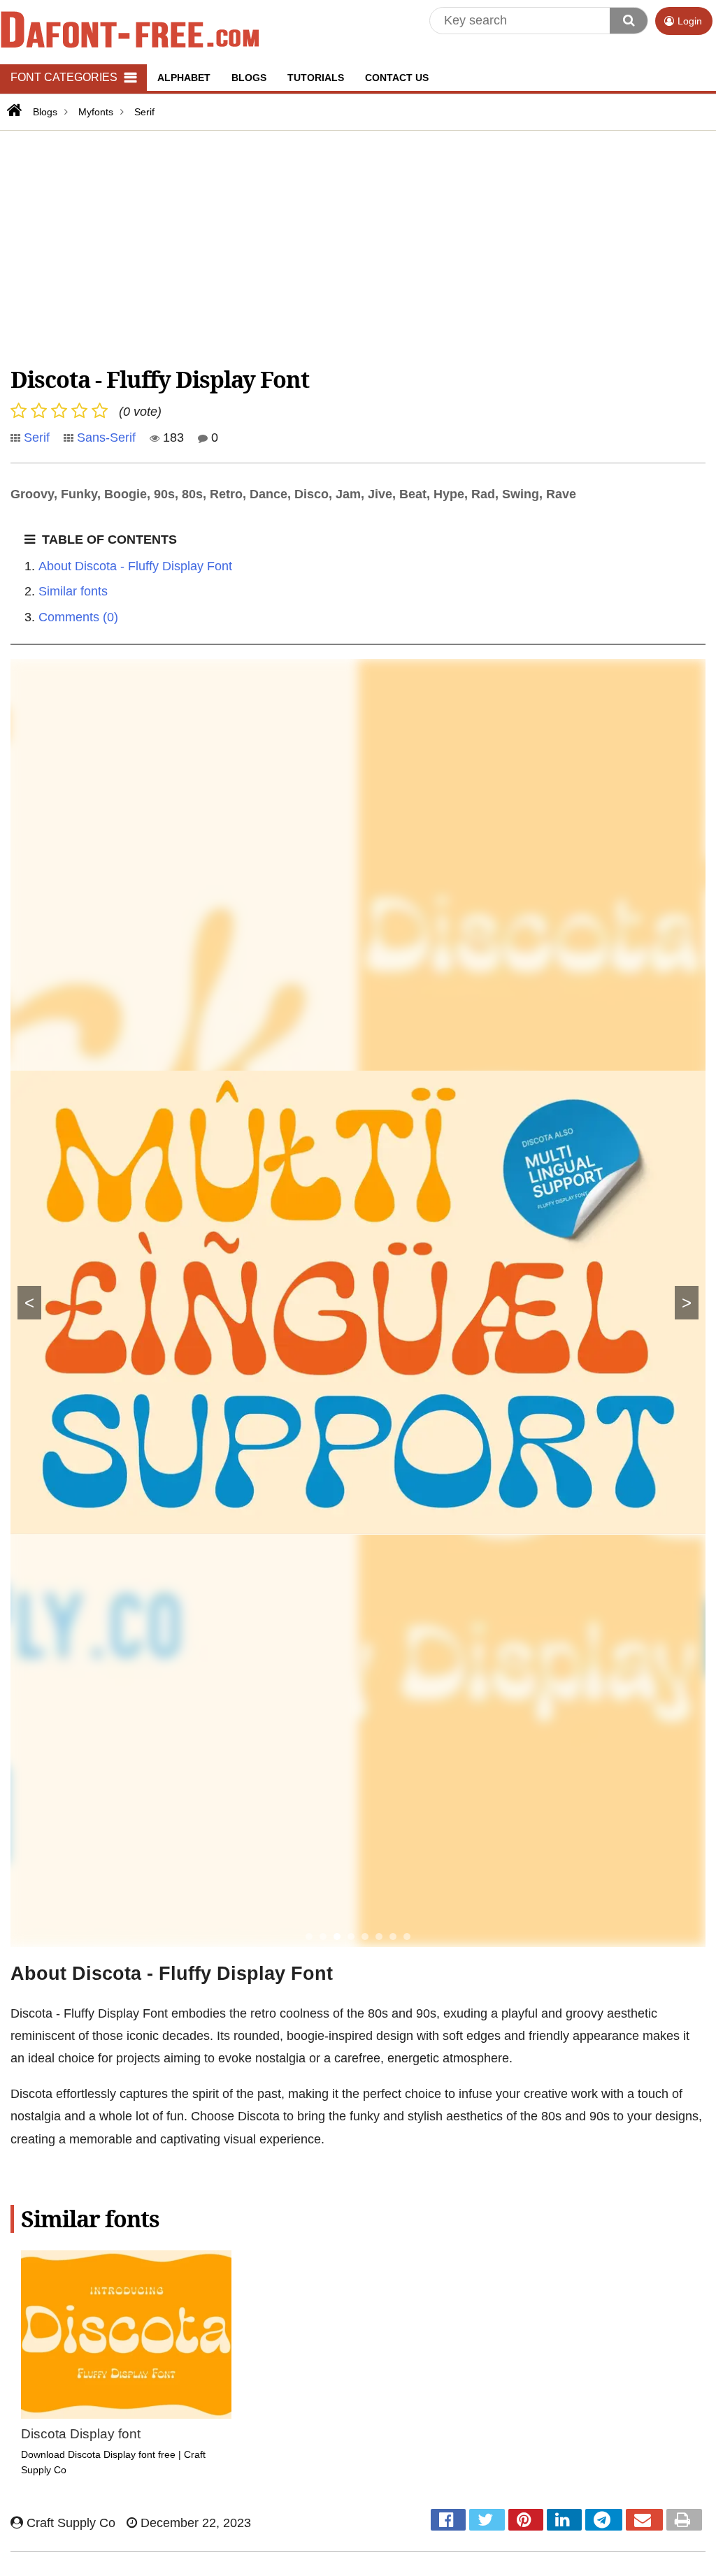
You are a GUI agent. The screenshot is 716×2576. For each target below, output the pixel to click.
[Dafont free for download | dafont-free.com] (130, 29)
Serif (37, 437)
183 (172, 437)
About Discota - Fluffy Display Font (135, 566)
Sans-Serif (106, 437)
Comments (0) (78, 617)
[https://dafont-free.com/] (13, 110)
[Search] (629, 21)
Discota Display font (81, 2434)
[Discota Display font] (126, 2335)
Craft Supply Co (69, 2523)
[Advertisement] (358, 246)
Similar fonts (73, 591)
